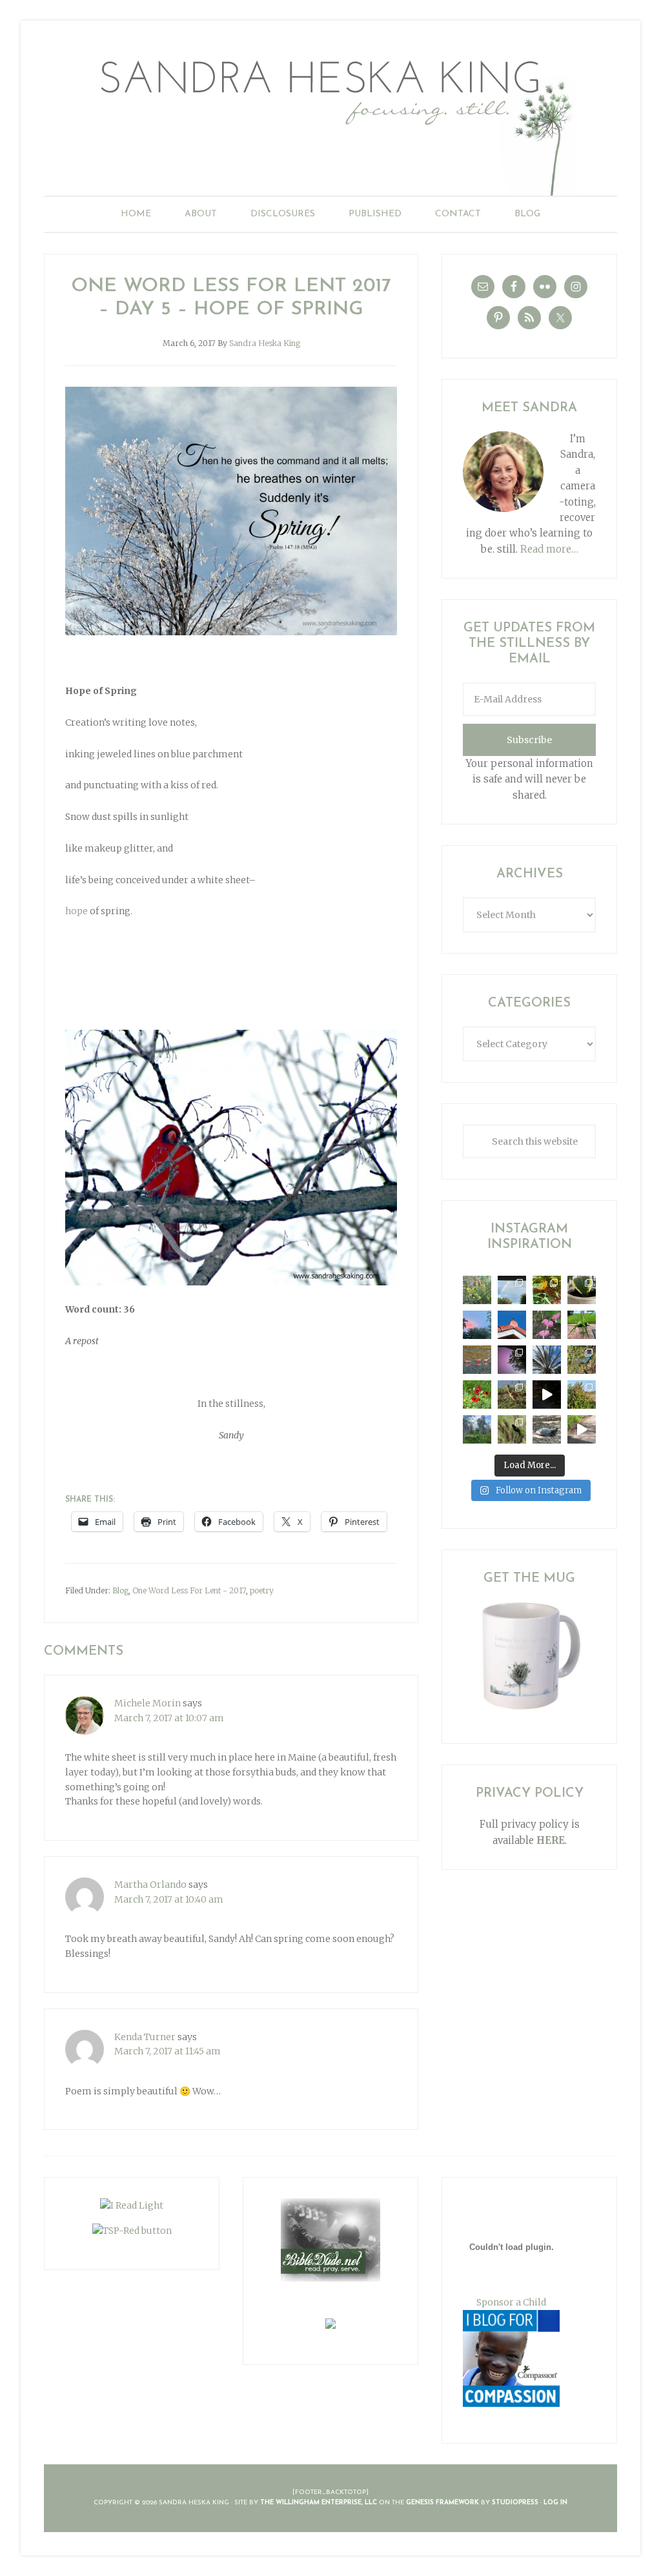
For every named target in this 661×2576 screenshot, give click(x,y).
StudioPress (515, 2503)
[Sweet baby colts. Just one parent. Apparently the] (512, 1395)
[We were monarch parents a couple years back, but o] (547, 1290)
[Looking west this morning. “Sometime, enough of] (477, 1325)
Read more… (549, 549)
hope (76, 911)
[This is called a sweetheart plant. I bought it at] (582, 1290)
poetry (262, 1590)
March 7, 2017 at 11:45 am (168, 2051)
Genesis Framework (442, 2503)
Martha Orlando (150, 1885)
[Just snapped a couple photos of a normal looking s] (512, 1360)
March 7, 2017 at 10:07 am (169, 1718)
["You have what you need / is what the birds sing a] (512, 1429)
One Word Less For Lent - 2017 (189, 1590)
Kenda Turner (145, 2037)
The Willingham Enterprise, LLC (319, 2503)
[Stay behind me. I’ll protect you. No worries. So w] (582, 1429)
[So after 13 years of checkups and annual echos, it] (547, 1325)
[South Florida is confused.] (582, 1395)
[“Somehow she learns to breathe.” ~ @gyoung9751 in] (477, 1429)
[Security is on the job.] (512, 1325)
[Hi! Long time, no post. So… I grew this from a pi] (582, 1325)
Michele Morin (147, 1703)
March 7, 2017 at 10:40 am (169, 1899)
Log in (555, 2503)
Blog (120, 1590)
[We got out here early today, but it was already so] (477, 1360)
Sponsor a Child (511, 2302)
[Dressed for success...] (582, 1360)
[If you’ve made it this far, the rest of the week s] (547, 1429)
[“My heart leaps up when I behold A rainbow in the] (512, 1290)
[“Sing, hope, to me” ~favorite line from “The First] (477, 1395)
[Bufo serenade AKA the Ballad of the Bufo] (547, 1395)
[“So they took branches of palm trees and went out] (547, 1360)
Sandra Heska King (330, 120)
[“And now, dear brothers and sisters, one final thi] (477, 1290)
